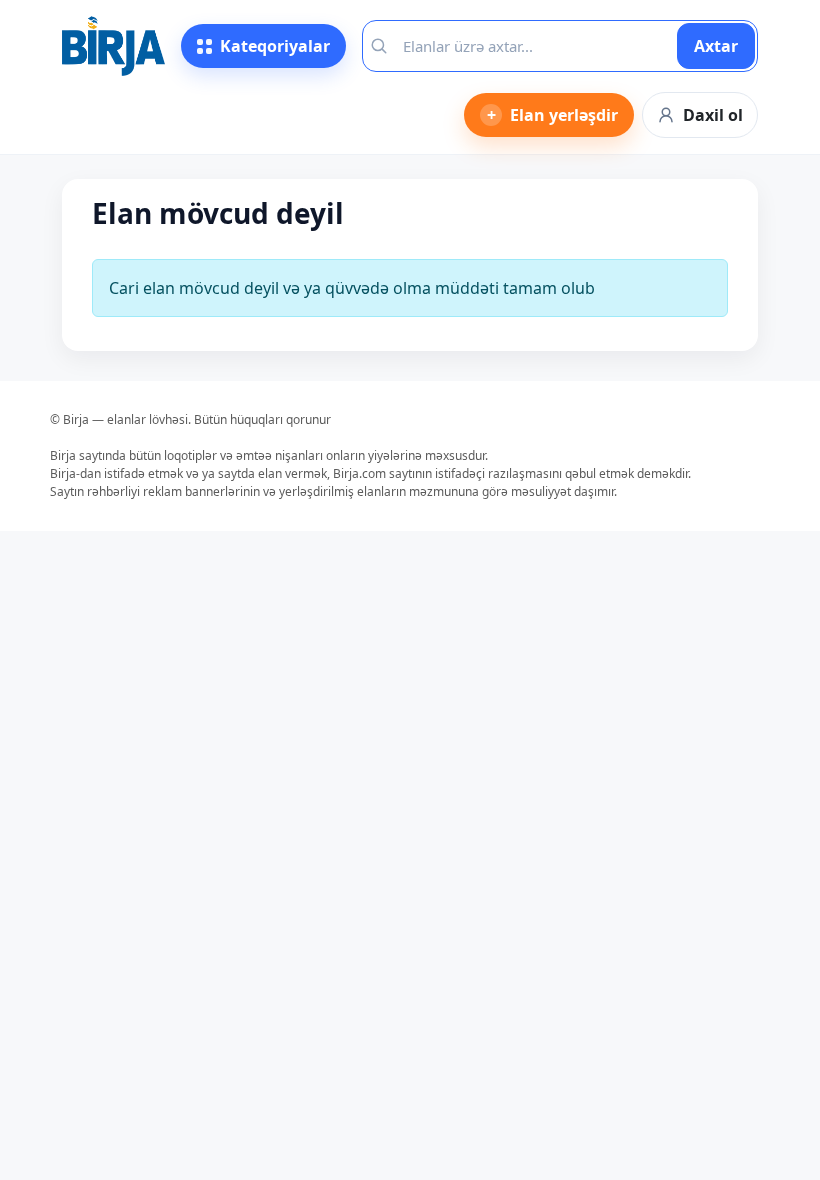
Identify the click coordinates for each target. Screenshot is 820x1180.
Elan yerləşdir (553, 115)
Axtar (716, 46)
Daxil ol (713, 115)
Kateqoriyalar (275, 46)
